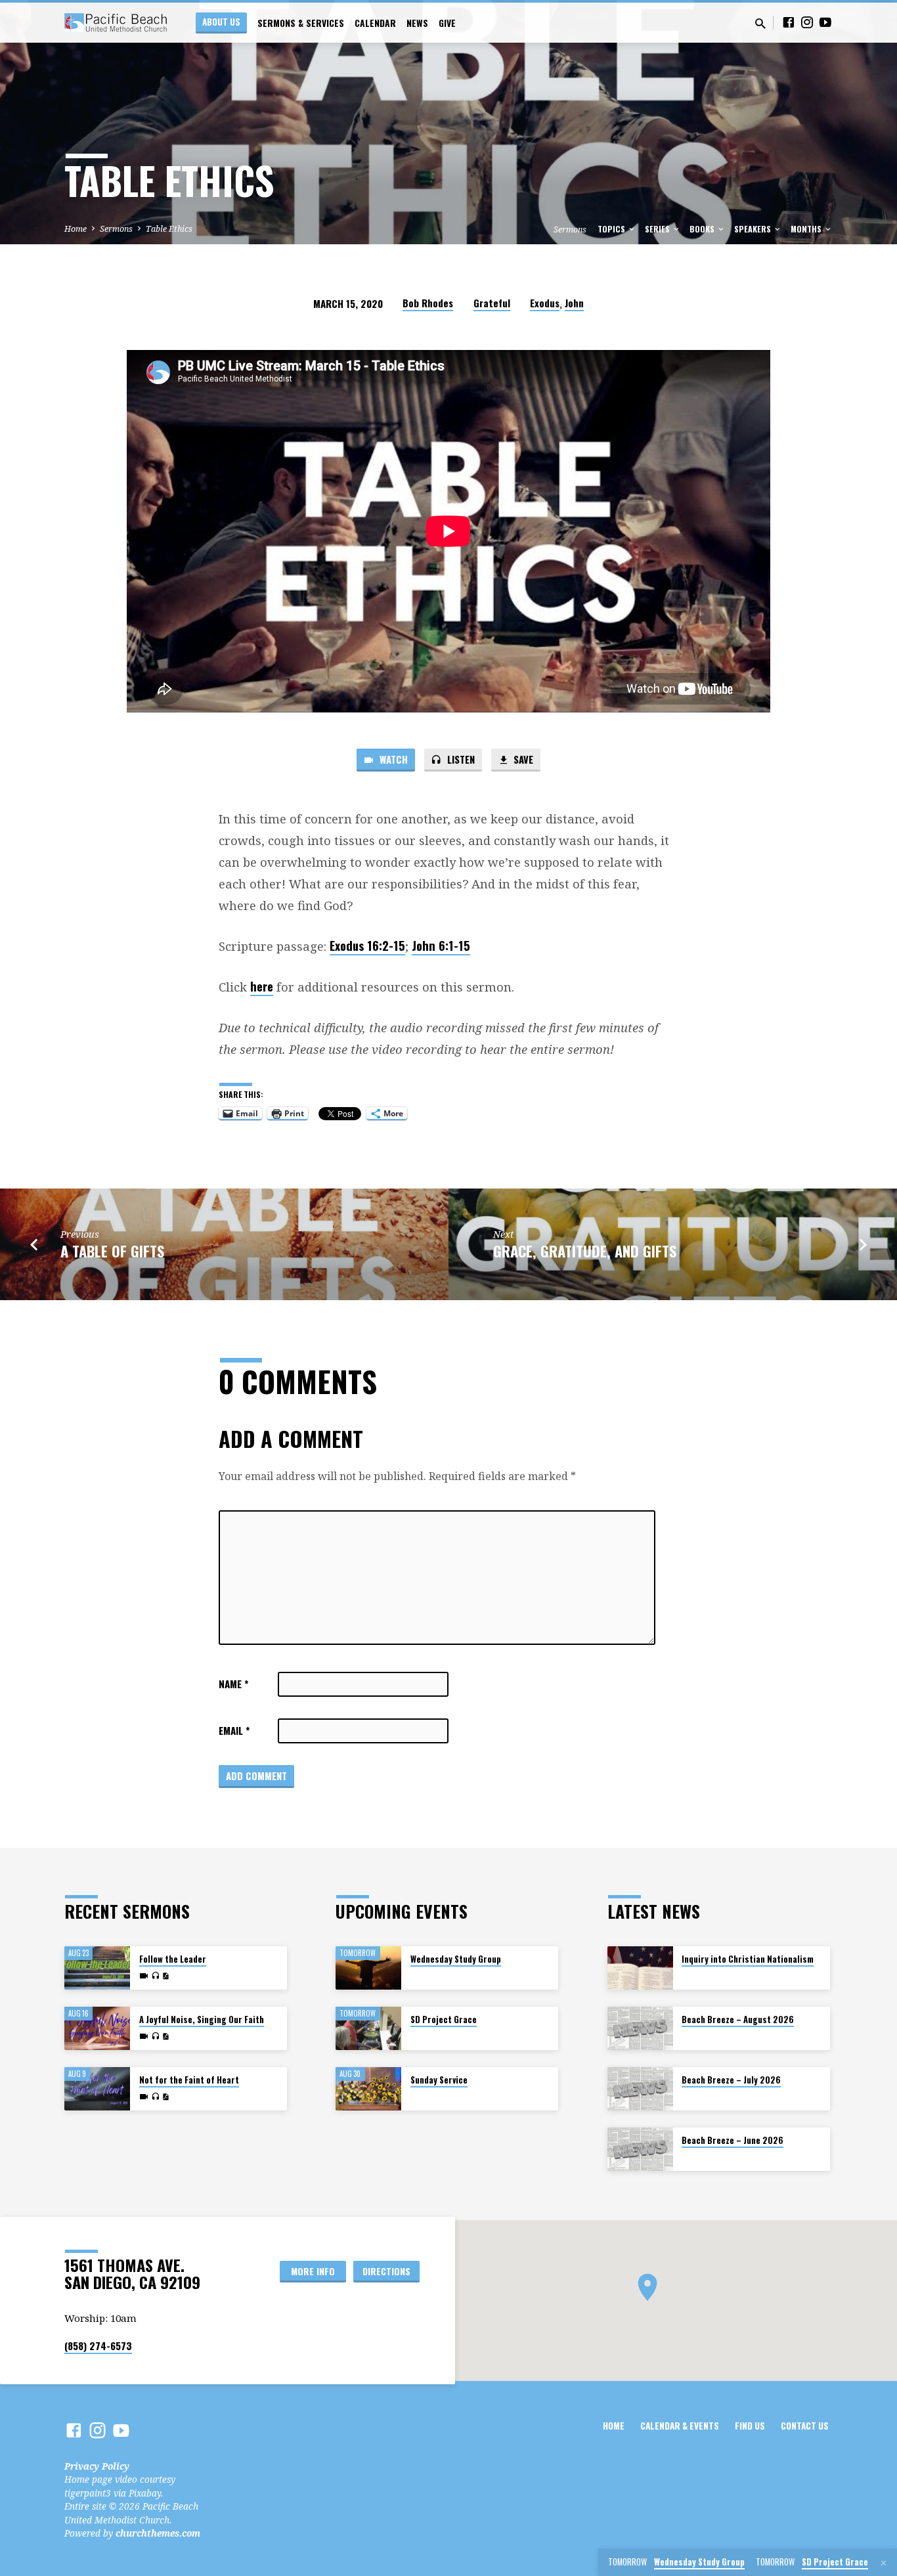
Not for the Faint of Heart (189, 2080)
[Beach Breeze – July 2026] (640, 2089)
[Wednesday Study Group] (368, 1968)
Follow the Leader (173, 1959)
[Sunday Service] (368, 2089)
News (417, 23)
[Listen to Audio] (155, 1976)
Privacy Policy (97, 2466)
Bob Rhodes (428, 303)
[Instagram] (807, 22)
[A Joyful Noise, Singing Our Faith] (97, 2029)
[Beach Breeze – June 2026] (640, 2150)
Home (76, 229)
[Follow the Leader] (97, 1968)
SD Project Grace (444, 2019)
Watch (392, 759)
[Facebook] (789, 22)
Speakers (754, 229)
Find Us (750, 2426)
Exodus (545, 303)
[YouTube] (825, 22)
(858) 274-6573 (98, 2346)
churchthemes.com (158, 2533)
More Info (313, 2271)
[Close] (884, 2563)
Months (807, 229)
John (574, 303)
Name (233, 1684)
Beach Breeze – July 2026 (731, 2080)
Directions (386, 2271)
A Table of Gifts (112, 1251)
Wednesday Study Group (456, 1959)
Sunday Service (439, 2080)
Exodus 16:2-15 (367, 945)
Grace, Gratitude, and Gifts (585, 1251)
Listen (460, 759)
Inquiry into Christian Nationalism (748, 1959)
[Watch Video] (144, 1976)
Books (703, 229)
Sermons (116, 229)
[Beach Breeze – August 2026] (640, 2029)
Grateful (492, 303)
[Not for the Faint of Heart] (97, 2089)
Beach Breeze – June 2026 (733, 2140)
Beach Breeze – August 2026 (738, 2019)
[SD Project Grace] (368, 2029)
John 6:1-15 (441, 945)
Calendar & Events (680, 2426)
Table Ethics (169, 229)
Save (522, 759)
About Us (221, 22)
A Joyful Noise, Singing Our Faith (202, 2019)
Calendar (375, 23)
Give (447, 23)
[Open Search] (760, 23)
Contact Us (805, 2426)
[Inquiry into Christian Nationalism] (640, 1968)
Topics (612, 229)
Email (234, 1730)
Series (658, 229)
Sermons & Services (301, 23)
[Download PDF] (165, 1976)
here (262, 986)
